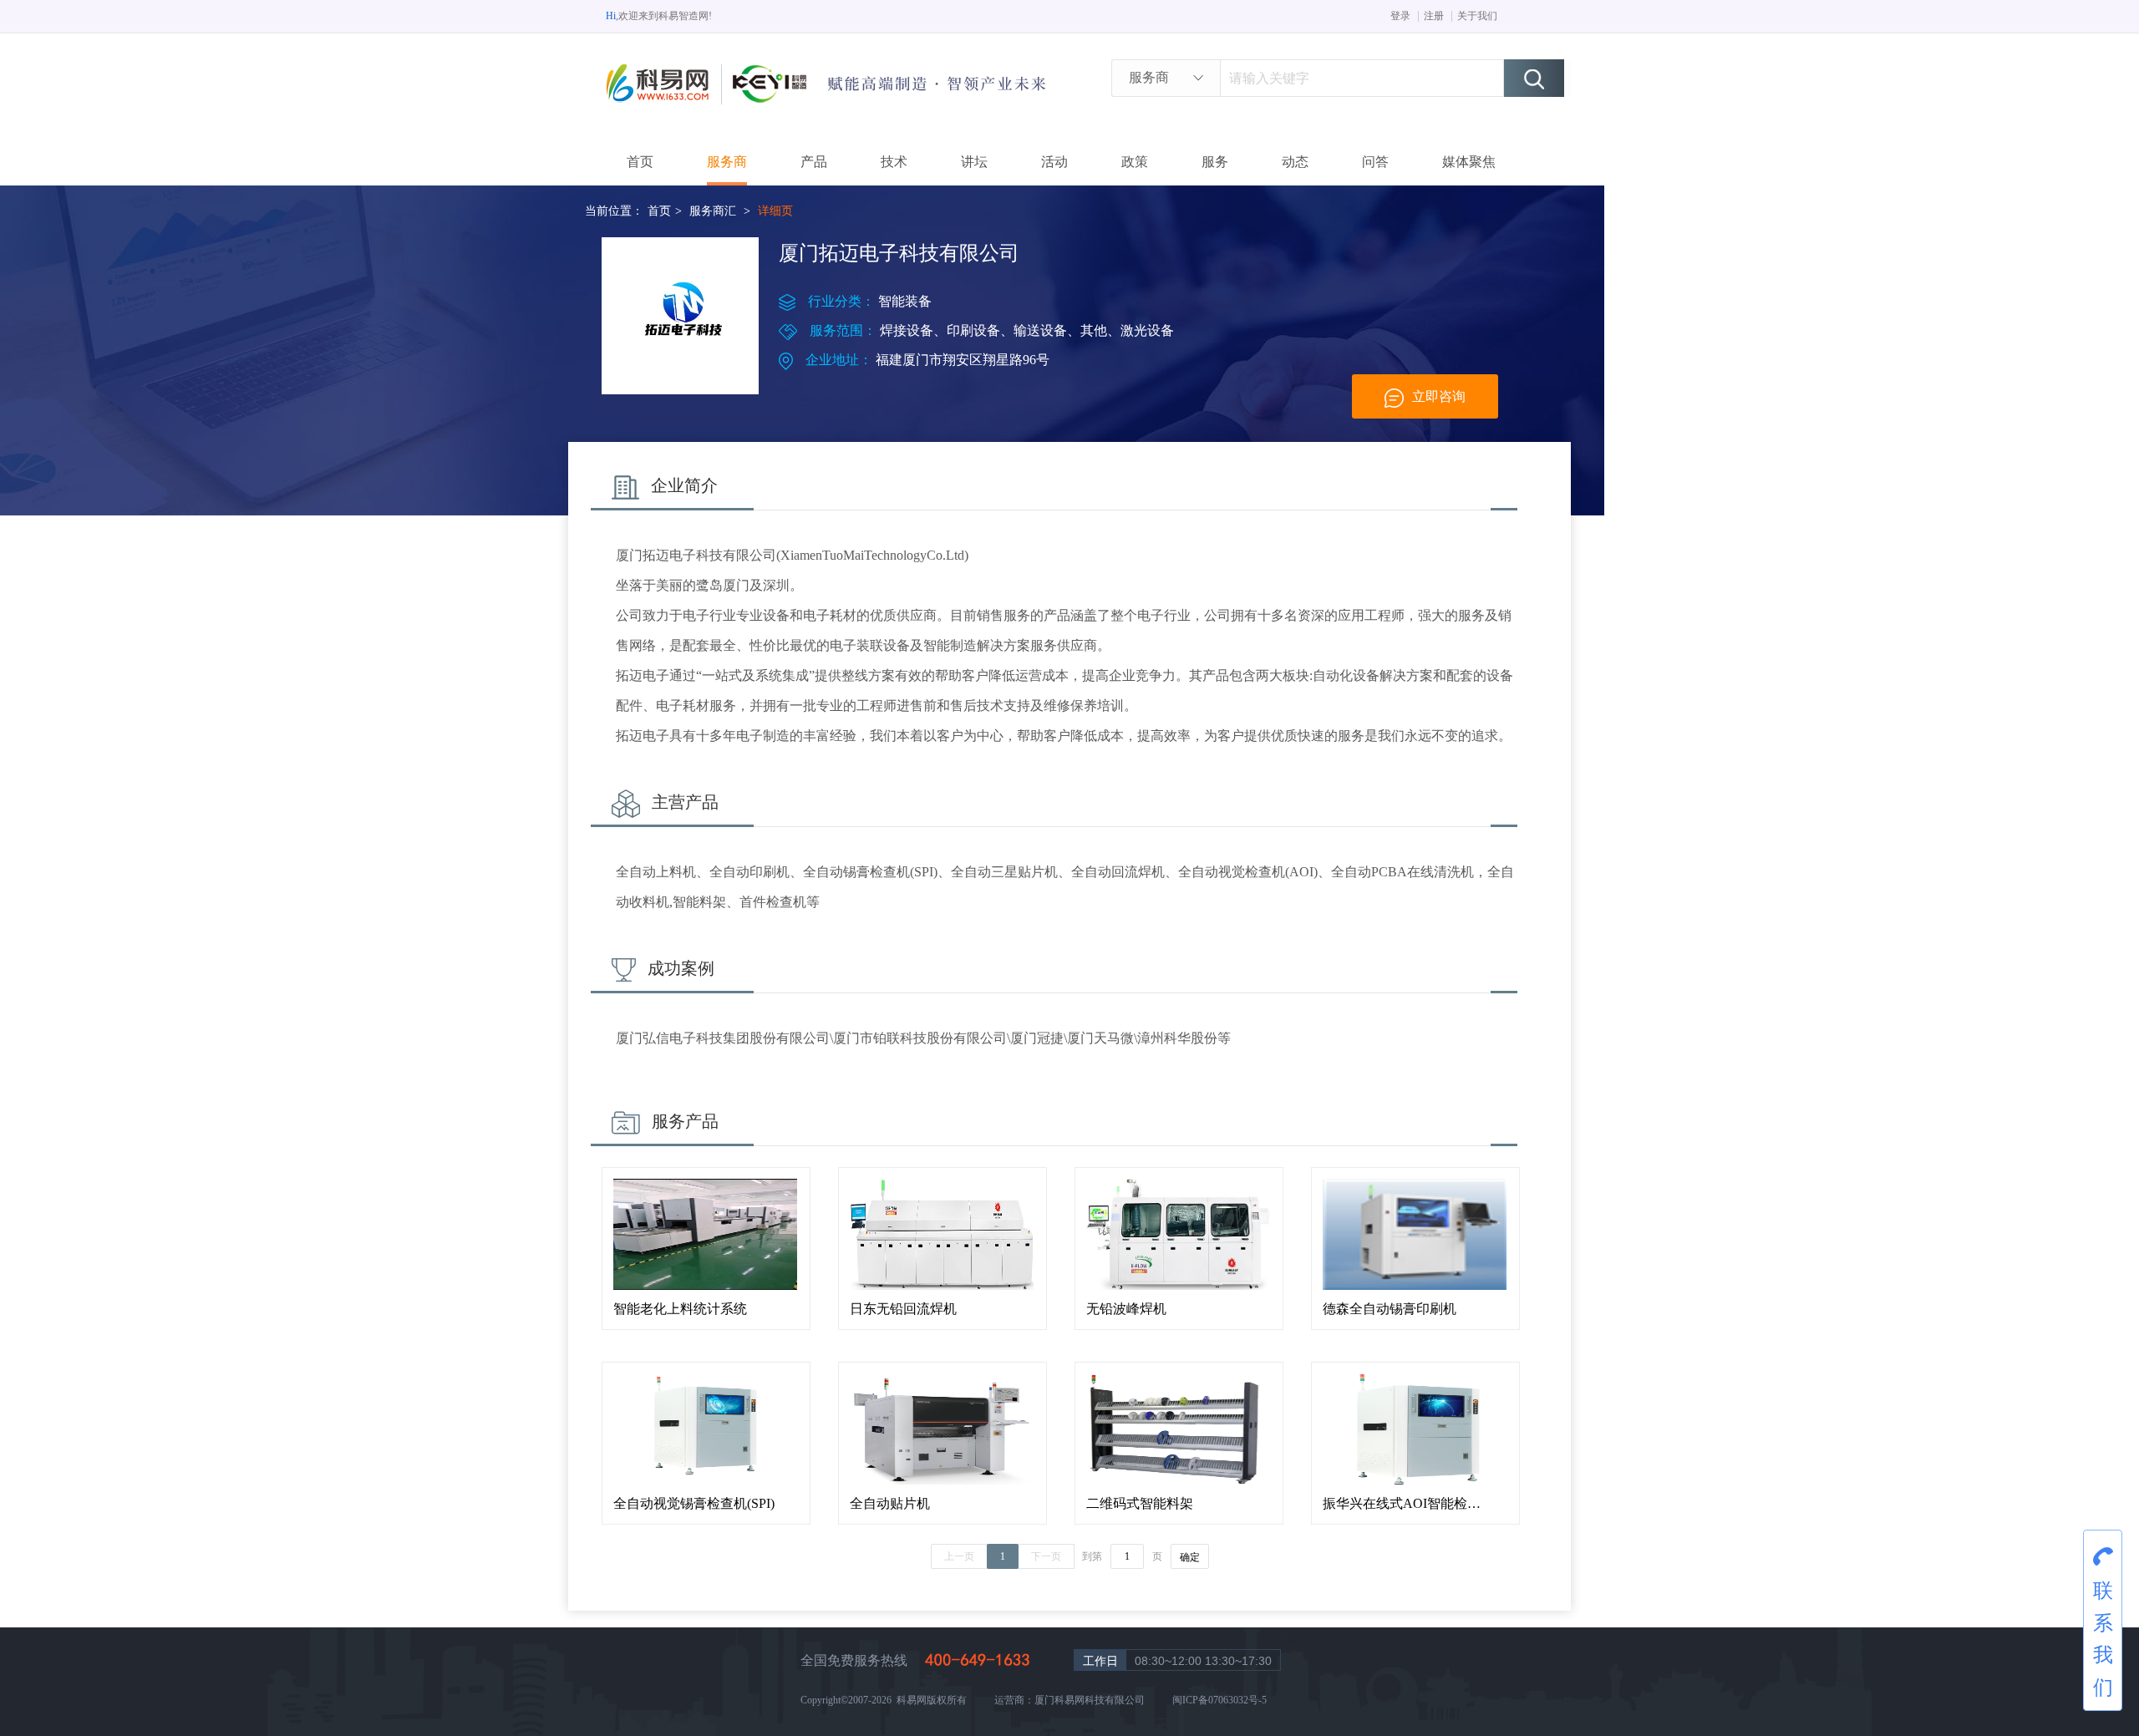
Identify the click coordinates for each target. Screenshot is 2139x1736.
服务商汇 (713, 211)
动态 (1295, 162)
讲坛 (974, 162)
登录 (1400, 16)
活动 (1054, 162)
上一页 (959, 1556)
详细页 (775, 211)
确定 (1190, 1557)
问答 (1375, 162)
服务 (1215, 162)
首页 (640, 162)
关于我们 (1477, 16)
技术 (894, 162)
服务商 (727, 162)
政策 (1135, 162)
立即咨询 (1439, 396)
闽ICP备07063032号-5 (1219, 1700)
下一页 (1046, 1556)
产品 (814, 162)
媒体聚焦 (1469, 162)
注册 (1434, 16)
